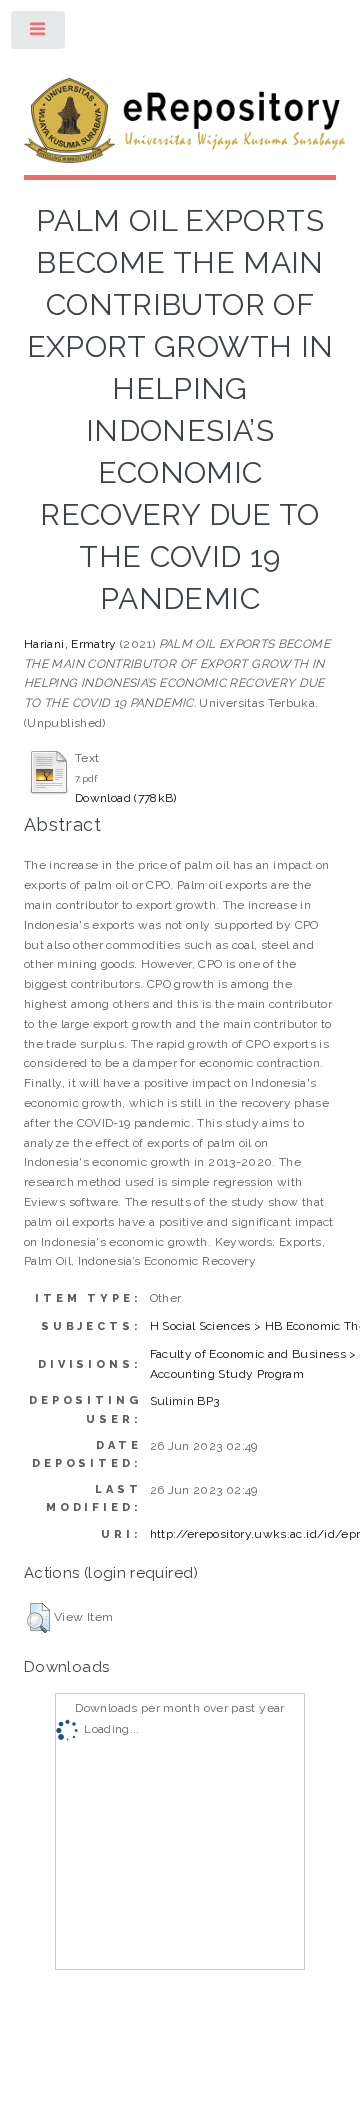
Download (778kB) (126, 798)
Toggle (39, 34)
